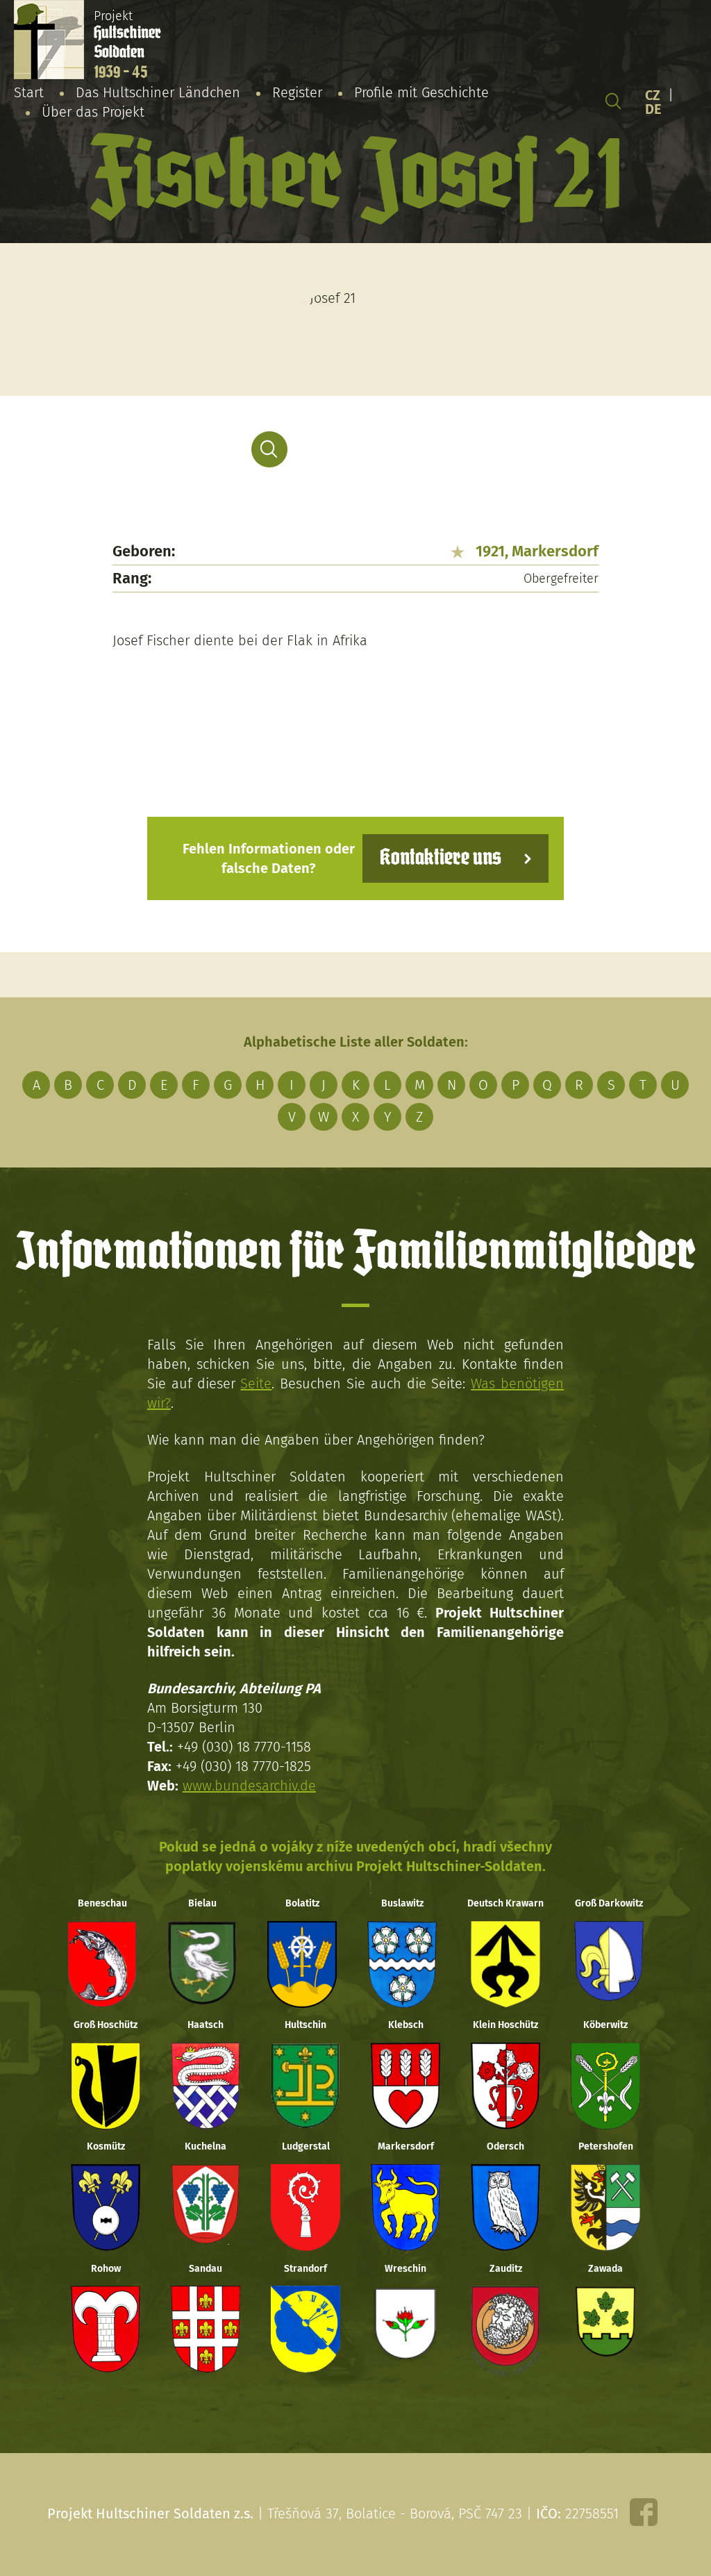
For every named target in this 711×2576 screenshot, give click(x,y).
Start (29, 92)
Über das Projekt (93, 112)
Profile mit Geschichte (421, 92)
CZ (653, 95)
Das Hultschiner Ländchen (158, 92)
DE (653, 109)
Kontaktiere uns (441, 858)
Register (297, 92)
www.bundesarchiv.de (249, 1786)
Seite (256, 1383)
